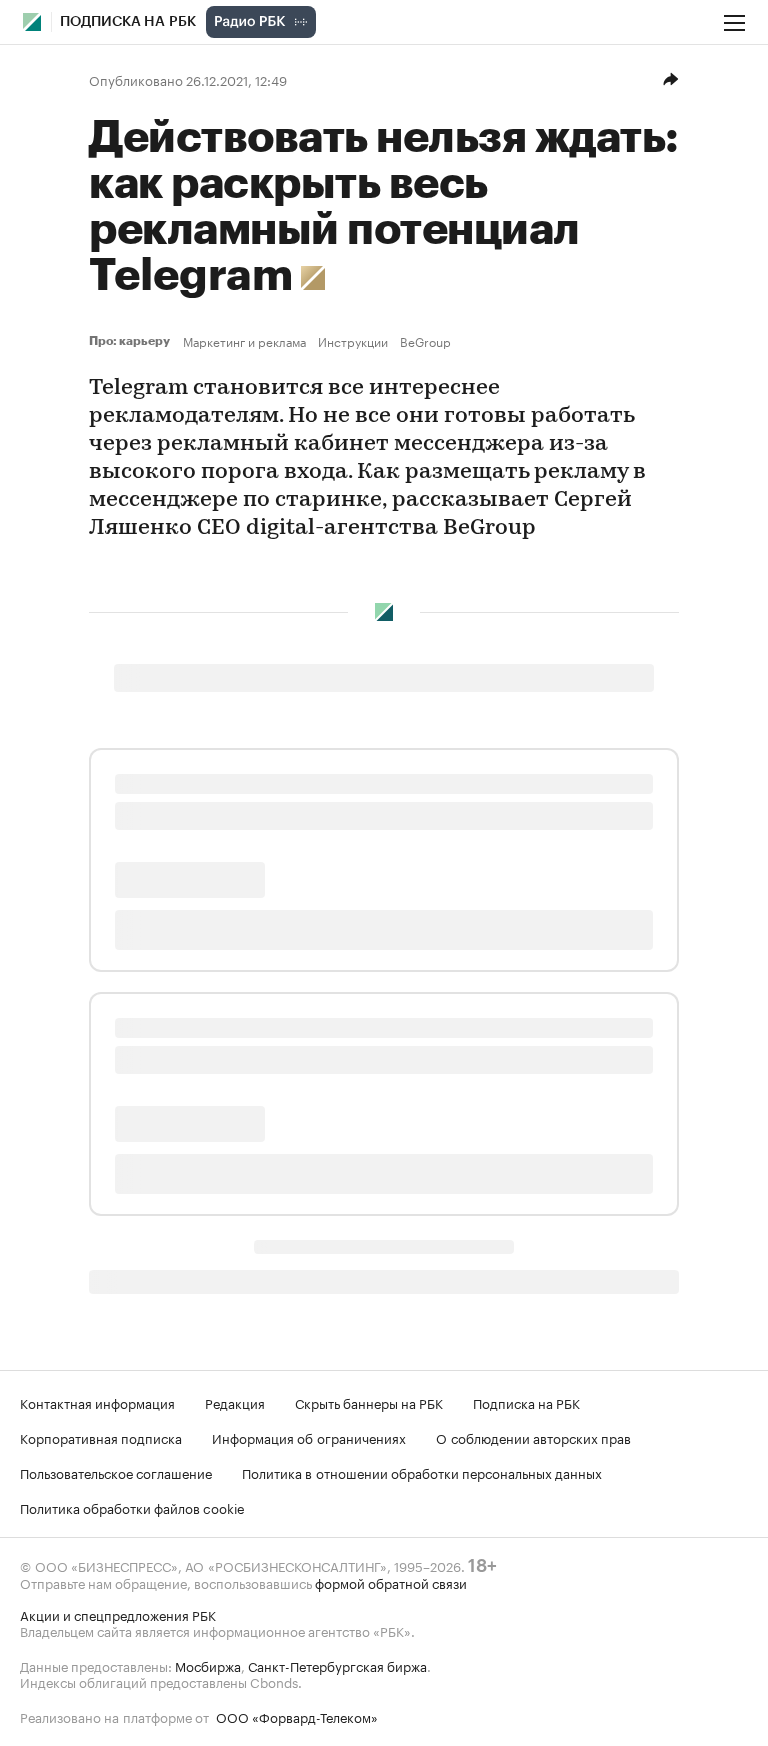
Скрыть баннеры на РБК (369, 1402)
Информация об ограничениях (309, 1437)
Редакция (235, 1402)
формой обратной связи (391, 1582)
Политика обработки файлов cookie (132, 1507)
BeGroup (425, 341)
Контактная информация (97, 1402)
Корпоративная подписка (101, 1437)
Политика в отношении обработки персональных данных (422, 1472)
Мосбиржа (208, 1665)
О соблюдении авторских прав (533, 1437)
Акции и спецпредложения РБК (118, 1614)
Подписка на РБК (526, 1402)
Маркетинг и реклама (244, 341)
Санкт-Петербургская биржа (337, 1665)
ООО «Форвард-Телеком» (297, 1716)
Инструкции (353, 341)
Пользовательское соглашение (116, 1472)
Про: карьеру (132, 341)
